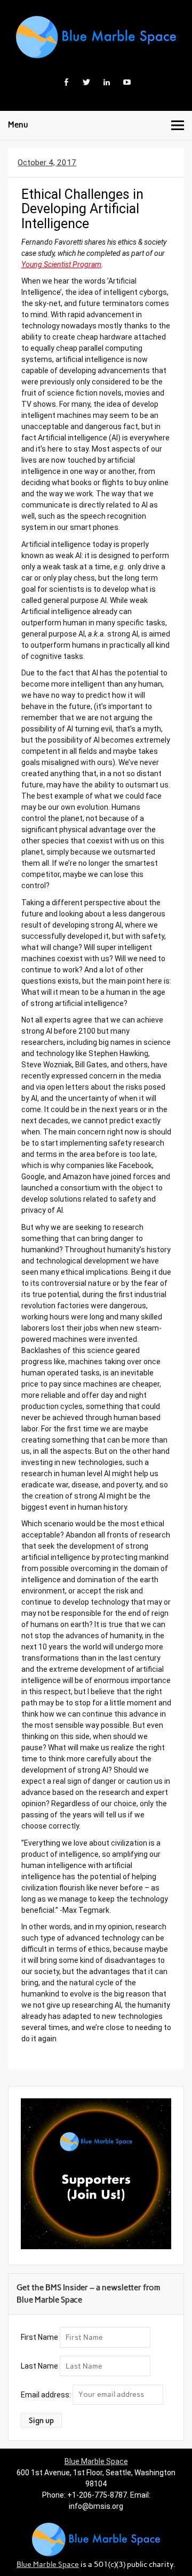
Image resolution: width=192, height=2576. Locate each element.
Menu (18, 125)
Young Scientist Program (61, 264)
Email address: (47, 2394)
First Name (39, 2337)
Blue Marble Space (96, 2461)
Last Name (39, 2366)
